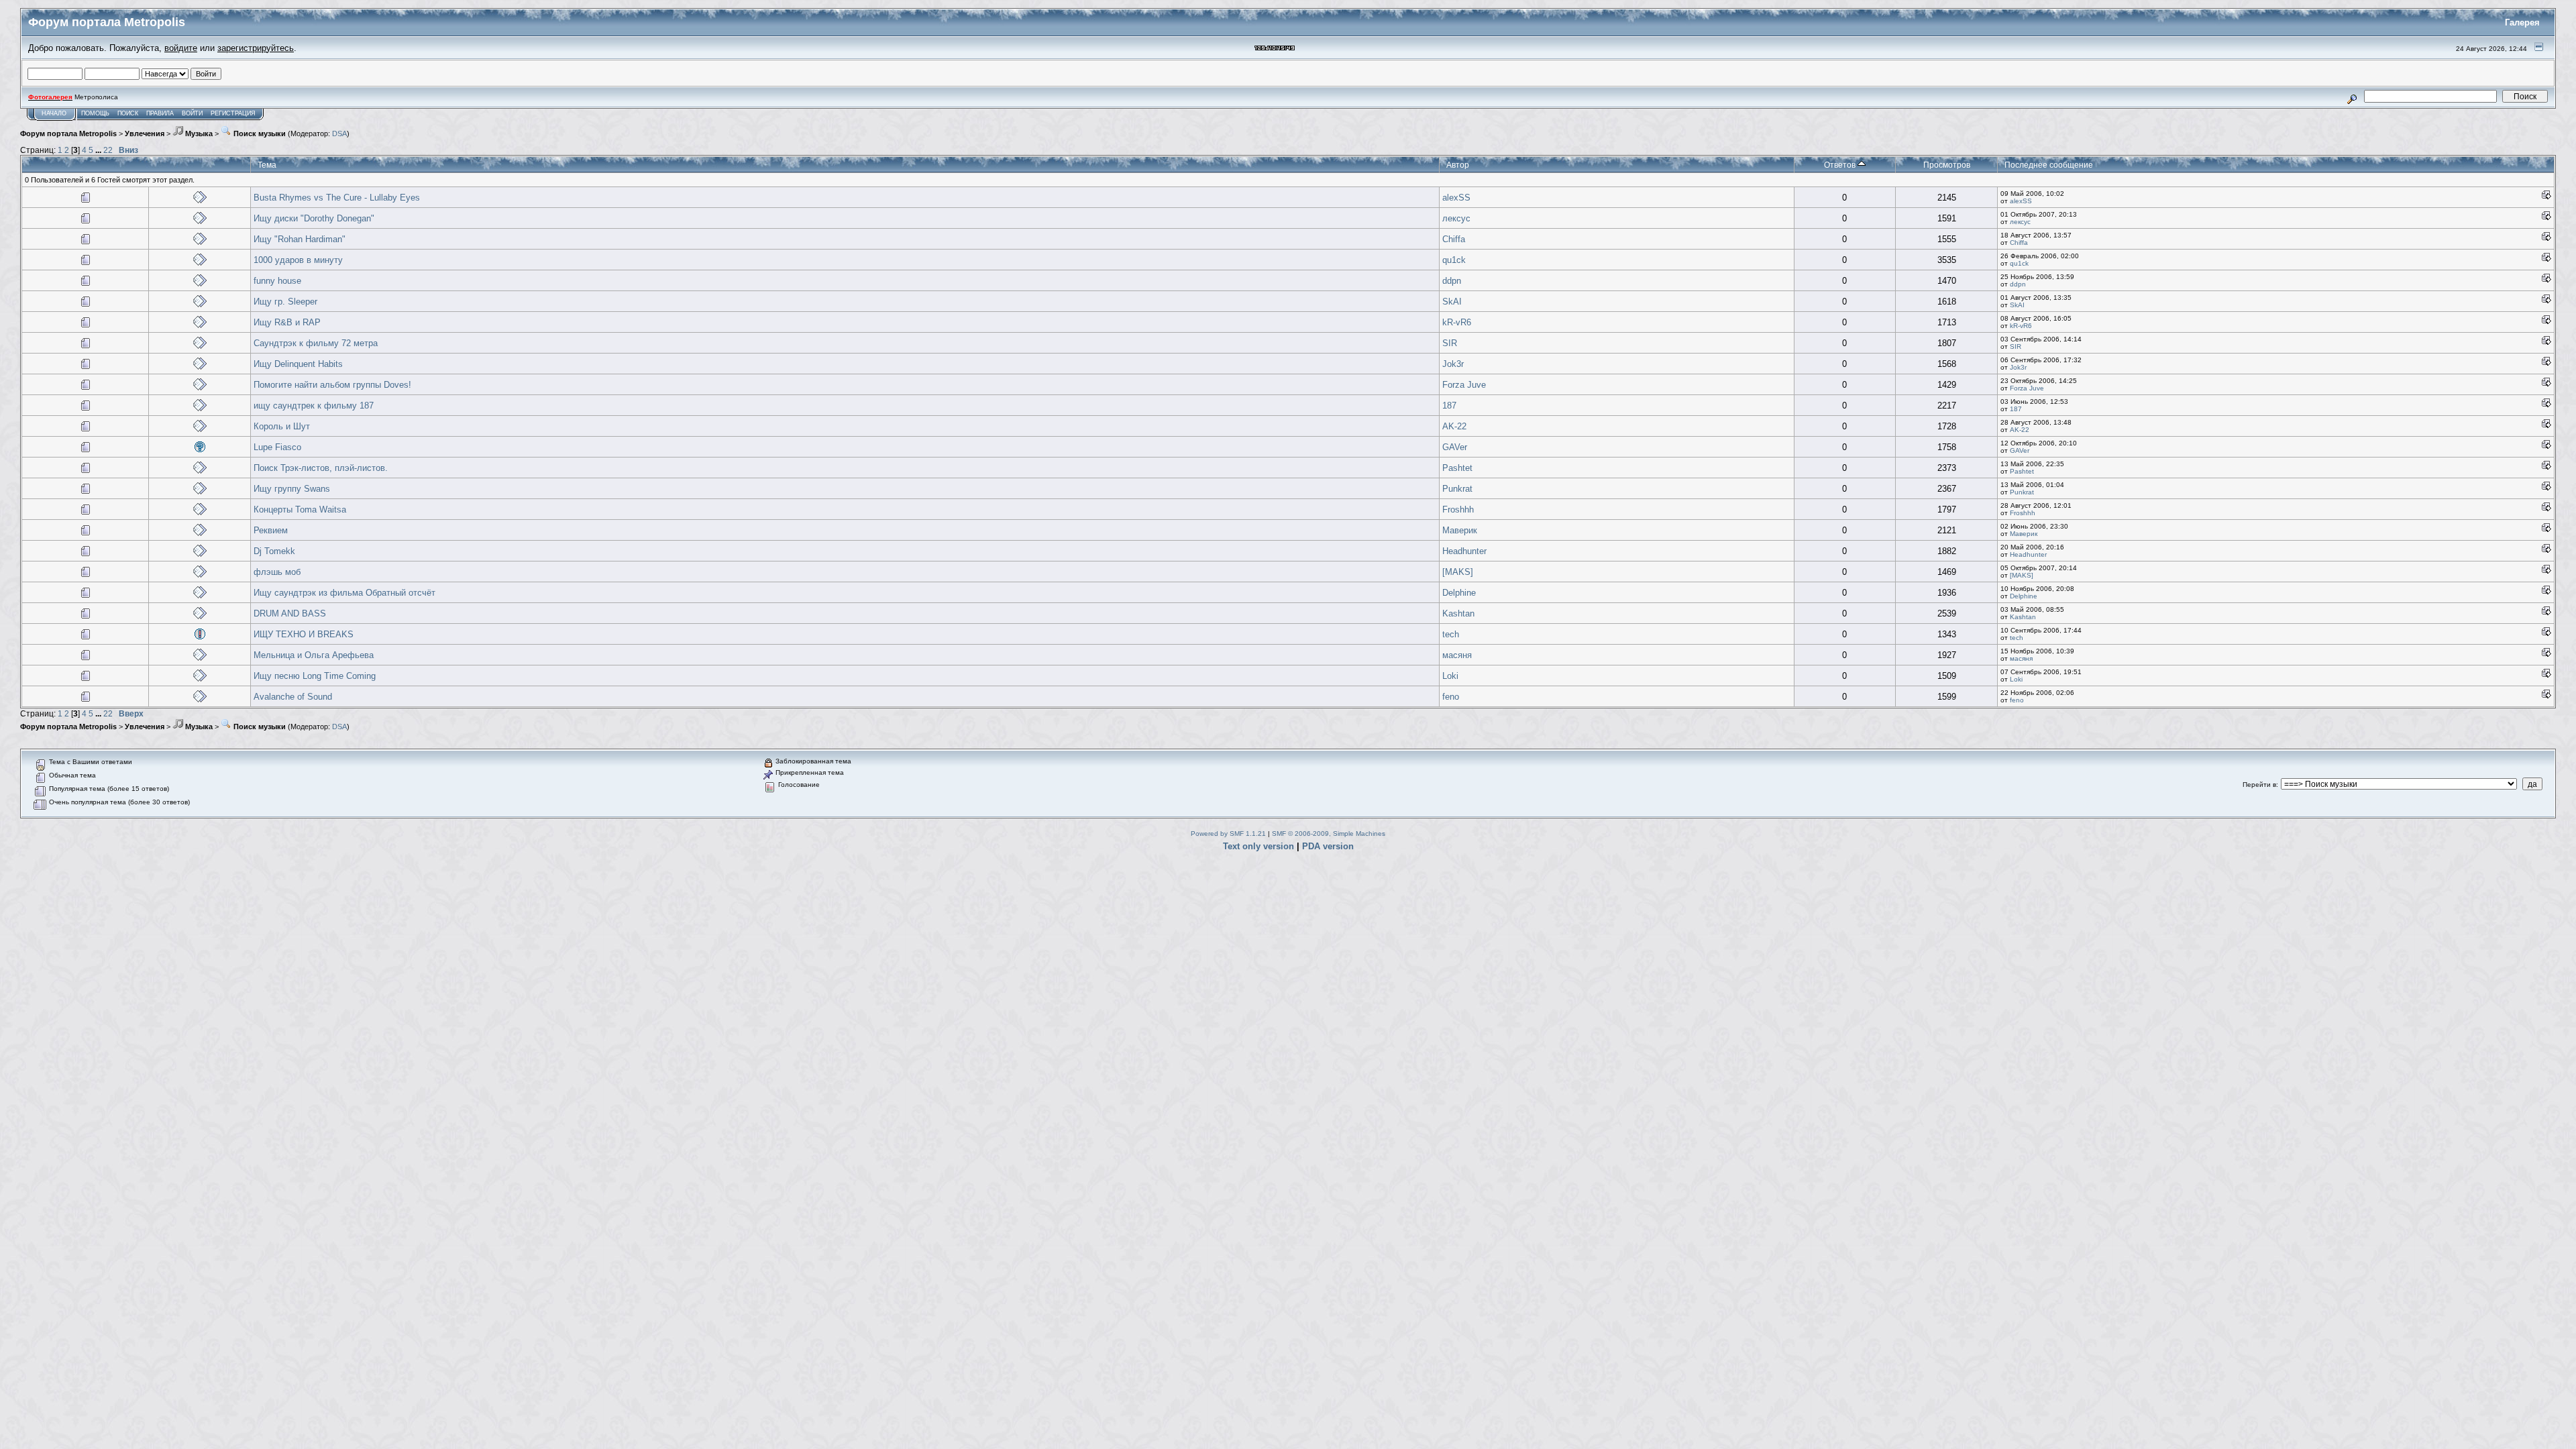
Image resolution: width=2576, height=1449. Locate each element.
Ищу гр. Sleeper (285, 302)
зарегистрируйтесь (256, 48)
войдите (181, 48)
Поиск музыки (259, 133)
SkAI (1452, 302)
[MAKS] (1458, 572)
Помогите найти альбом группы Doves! (332, 385)
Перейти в (2259, 785)
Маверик (1460, 530)
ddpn (1452, 281)
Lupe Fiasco (277, 447)
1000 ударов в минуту (298, 260)
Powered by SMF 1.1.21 (1228, 834)
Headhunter (1464, 551)
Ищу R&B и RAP (287, 322)
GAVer (1455, 447)
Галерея (2522, 22)
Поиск (128, 113)
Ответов (1841, 165)
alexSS (1456, 198)
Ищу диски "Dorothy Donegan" (314, 218)
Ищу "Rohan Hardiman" (300, 239)
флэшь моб (277, 572)
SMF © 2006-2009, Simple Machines (1329, 834)
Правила (160, 113)
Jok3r (1453, 364)
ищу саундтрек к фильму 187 (314, 406)
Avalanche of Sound (293, 697)
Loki (1450, 676)
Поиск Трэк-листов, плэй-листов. (321, 468)
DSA (339, 133)
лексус (1456, 218)
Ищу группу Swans (292, 489)
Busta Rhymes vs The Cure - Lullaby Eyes (337, 198)
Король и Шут (282, 426)
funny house (277, 281)
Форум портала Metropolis (68, 133)
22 (108, 150)
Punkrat (1457, 489)
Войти (192, 113)
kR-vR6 (1457, 322)
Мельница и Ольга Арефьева (314, 655)
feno (1451, 697)
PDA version (1328, 846)
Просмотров (1947, 165)
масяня (1457, 655)
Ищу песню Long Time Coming (315, 676)
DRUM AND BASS (290, 613)
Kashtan (1458, 613)
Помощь (95, 113)
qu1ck (1454, 260)
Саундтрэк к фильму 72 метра (316, 343)
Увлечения (145, 133)
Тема (267, 165)
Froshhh (1458, 509)
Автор (1458, 165)
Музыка (198, 133)
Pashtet (1457, 468)
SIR (1450, 343)
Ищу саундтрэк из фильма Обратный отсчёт (344, 593)
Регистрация (233, 113)
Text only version (1258, 846)
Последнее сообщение (2049, 165)
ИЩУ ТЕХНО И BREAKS (304, 634)
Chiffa (1454, 239)
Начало (54, 113)
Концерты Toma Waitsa (300, 509)
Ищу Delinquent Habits (298, 364)
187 (1449, 406)
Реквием (271, 530)
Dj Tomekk (274, 551)
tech (1451, 634)
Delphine (1459, 593)
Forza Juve (1464, 385)
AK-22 (1454, 426)
